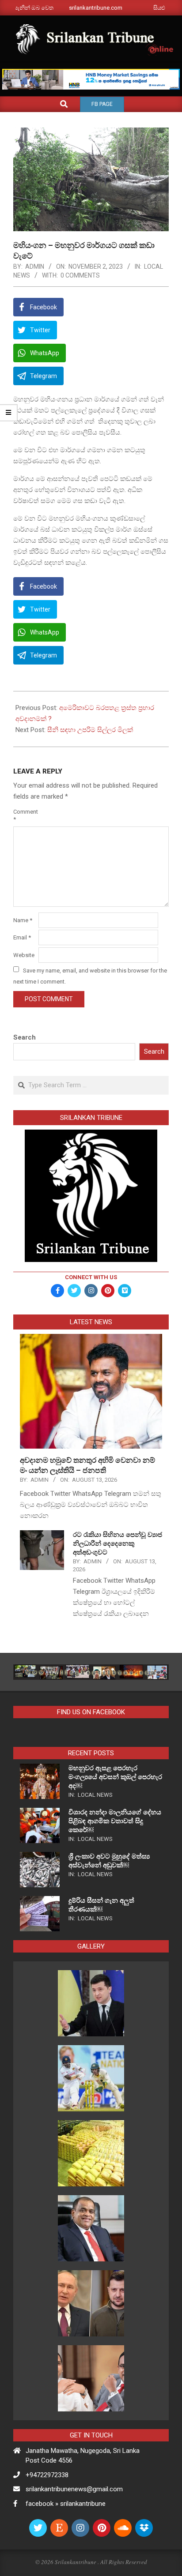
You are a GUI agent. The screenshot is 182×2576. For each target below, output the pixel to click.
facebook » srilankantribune (66, 2504)
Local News (95, 1795)
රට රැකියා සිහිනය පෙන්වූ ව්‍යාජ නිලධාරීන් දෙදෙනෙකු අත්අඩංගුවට (118, 1543)
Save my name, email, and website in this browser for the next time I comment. (90, 976)
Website (24, 955)
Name (23, 920)
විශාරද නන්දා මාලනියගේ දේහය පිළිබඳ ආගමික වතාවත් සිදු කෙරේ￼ (115, 1821)
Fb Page (102, 104)
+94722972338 (47, 2475)
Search (25, 1037)
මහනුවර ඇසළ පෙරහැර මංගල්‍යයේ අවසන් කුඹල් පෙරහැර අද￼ (115, 1777)
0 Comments (80, 275)
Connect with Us (91, 1277)
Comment (25, 815)
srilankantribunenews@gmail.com (74, 2489)
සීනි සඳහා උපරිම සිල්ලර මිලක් (90, 730)
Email (22, 937)
